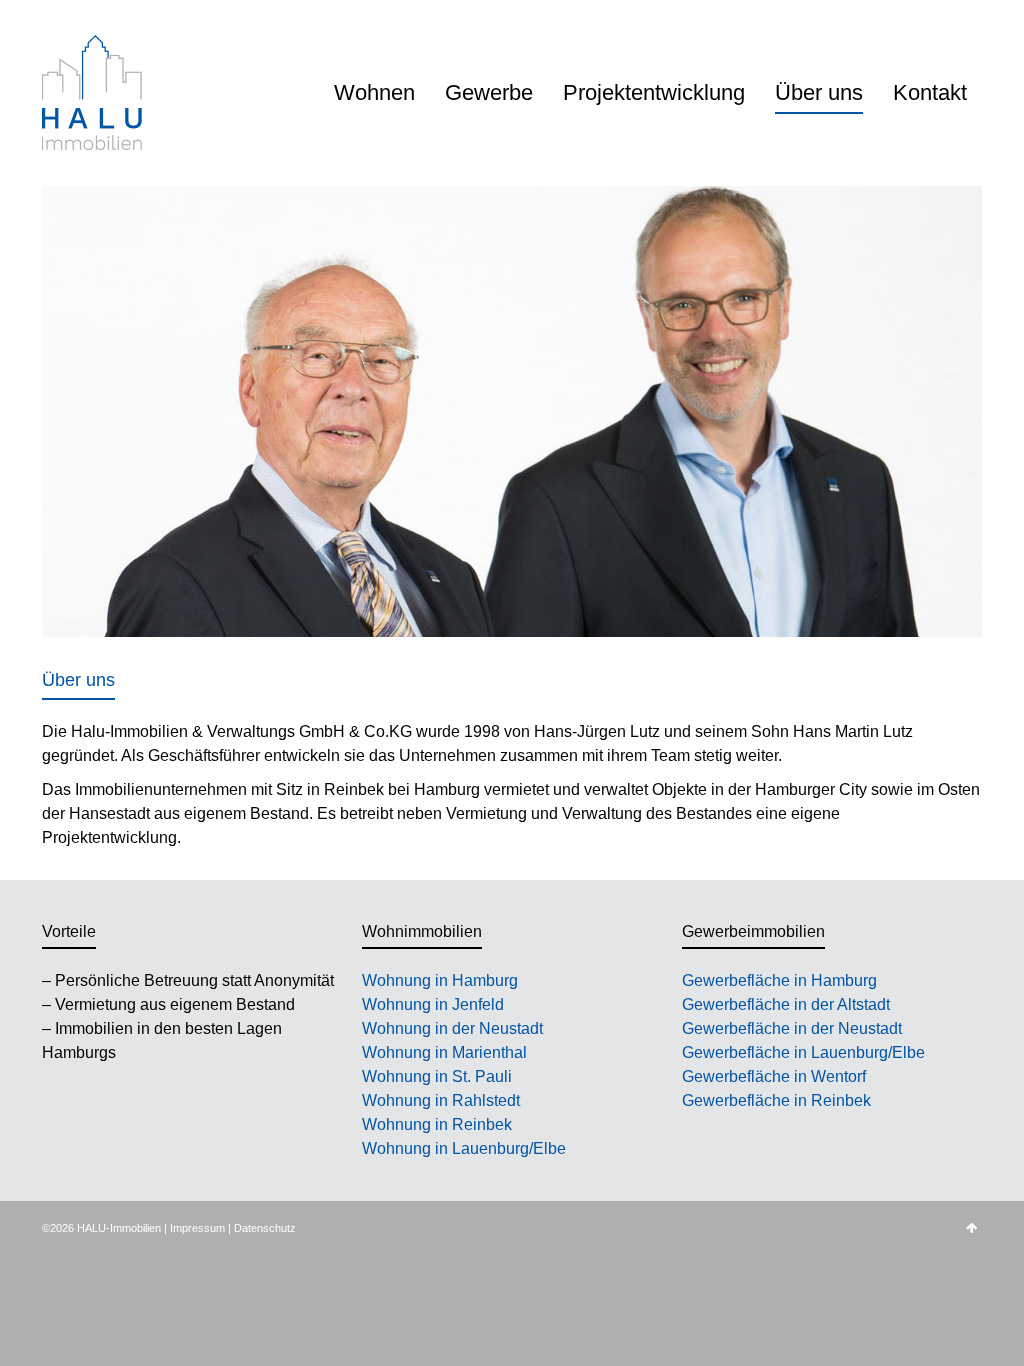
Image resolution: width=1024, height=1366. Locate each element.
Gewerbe (489, 92)
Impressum (197, 1228)
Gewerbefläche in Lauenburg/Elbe (803, 1052)
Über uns (819, 92)
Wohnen (374, 92)
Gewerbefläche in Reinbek (776, 1100)
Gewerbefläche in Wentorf (774, 1076)
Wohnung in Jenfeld (433, 1004)
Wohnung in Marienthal (444, 1052)
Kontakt (930, 92)
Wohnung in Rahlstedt (441, 1100)
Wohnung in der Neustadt (452, 1028)
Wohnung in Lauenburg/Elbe (464, 1148)
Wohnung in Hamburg (440, 980)
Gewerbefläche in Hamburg (779, 980)
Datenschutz (265, 1228)
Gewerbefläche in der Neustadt (792, 1028)
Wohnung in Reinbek (437, 1124)
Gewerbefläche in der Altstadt (786, 1004)
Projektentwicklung (654, 92)
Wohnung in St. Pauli (437, 1076)
